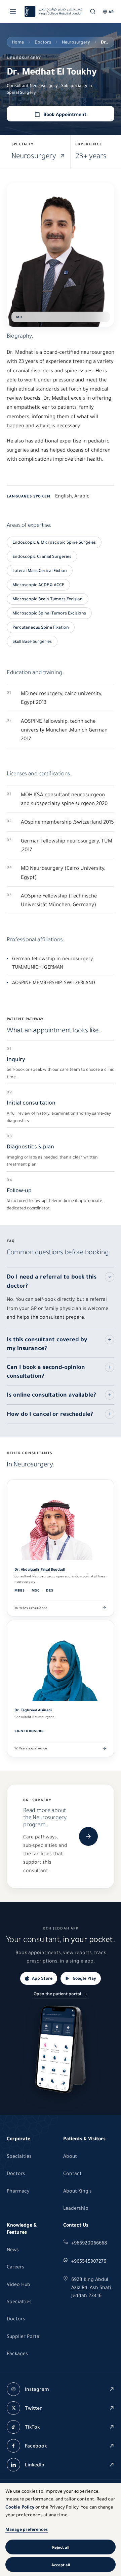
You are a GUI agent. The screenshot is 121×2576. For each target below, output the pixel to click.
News (13, 2250)
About (70, 2156)
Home (18, 42)
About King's (77, 2191)
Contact (72, 2173)
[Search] (93, 11)
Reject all (61, 2547)
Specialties (19, 2156)
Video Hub (18, 2284)
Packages (17, 2353)
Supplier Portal (24, 2336)
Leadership (76, 2208)
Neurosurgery (76, 42)
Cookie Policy (20, 2507)
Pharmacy (18, 2191)
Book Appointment (65, 114)
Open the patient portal (57, 1994)
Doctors (43, 42)
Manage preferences (27, 2529)
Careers (15, 2267)
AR (111, 12)
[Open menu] (13, 11)
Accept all (61, 2565)
